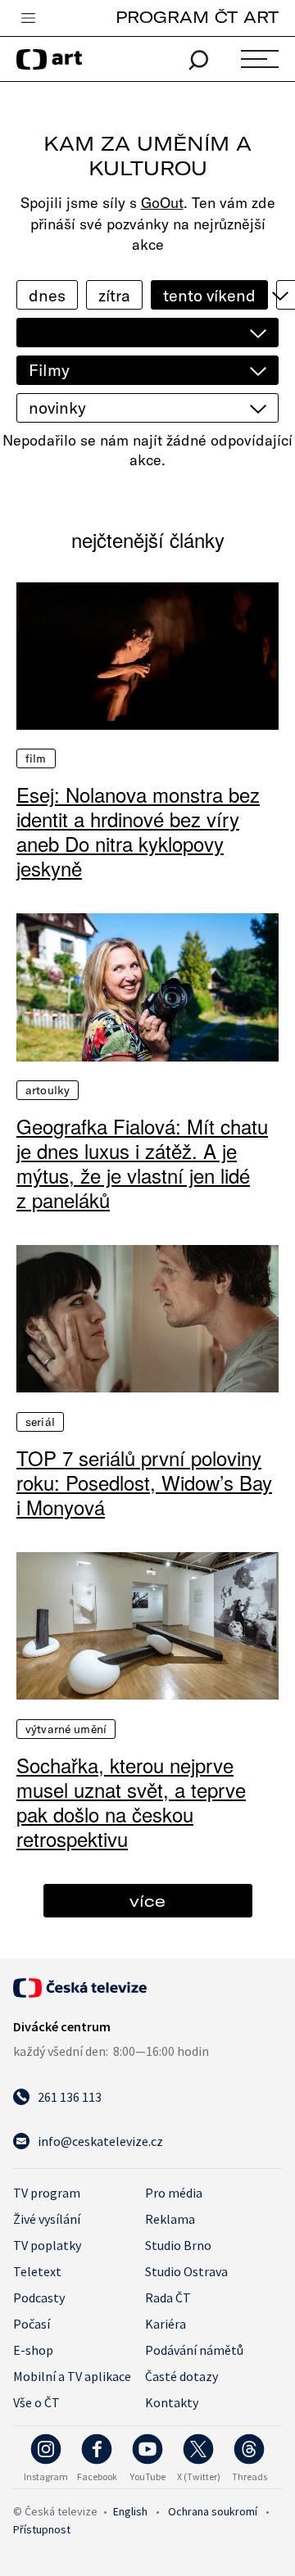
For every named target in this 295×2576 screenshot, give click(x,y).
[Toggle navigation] (28, 19)
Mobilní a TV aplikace (72, 2376)
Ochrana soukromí (213, 2511)
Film (36, 758)
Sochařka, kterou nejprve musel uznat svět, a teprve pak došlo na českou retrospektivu (131, 1802)
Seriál (40, 1422)
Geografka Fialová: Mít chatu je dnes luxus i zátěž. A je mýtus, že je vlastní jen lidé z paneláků (142, 1163)
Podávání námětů (194, 2350)
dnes (47, 295)
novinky (57, 407)
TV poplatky (47, 2245)
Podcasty (39, 2298)
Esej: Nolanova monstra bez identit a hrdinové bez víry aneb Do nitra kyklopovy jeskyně (138, 831)
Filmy (49, 370)
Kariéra (166, 2324)
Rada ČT (168, 2298)
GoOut (162, 203)
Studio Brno (178, 2245)
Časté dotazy (182, 2376)
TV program (47, 2193)
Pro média (174, 2193)
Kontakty (172, 2402)
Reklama (170, 2219)
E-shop (33, 2350)
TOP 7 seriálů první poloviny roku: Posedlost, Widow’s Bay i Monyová (144, 1483)
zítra (114, 295)
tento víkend (209, 295)
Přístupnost (42, 2529)
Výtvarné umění (66, 1729)
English (130, 2511)
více (147, 1901)
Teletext (37, 2271)
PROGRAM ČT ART (197, 17)
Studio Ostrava (186, 2271)
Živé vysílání (47, 2219)
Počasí (32, 2324)
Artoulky (48, 1090)
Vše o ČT (36, 2402)
